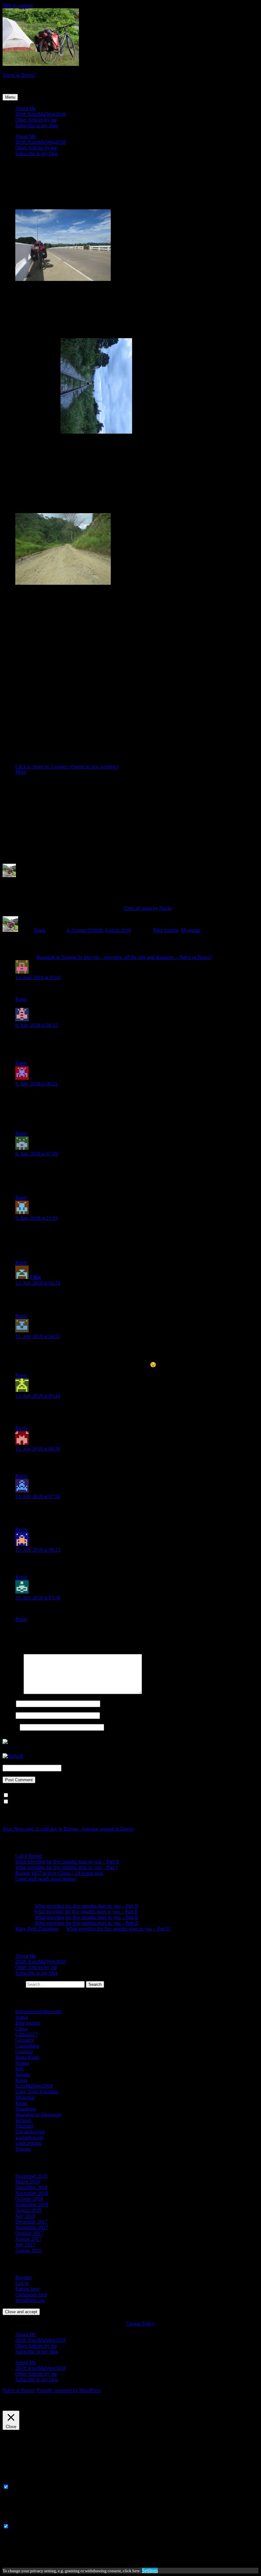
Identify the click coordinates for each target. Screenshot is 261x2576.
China (21, 2029)
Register (24, 2277)
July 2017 (25, 2245)
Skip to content (18, 5)
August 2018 (28, 2210)
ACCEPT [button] (48, 2408)
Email (8, 1715)
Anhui (22, 2017)
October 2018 (29, 2199)
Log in (22, 2283)
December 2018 (31, 2187)
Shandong (25, 2109)
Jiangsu (23, 2074)
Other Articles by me (36, 120)
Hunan (22, 2063)
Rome (21, 2103)
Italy (20, 2069)
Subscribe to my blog (37, 126)
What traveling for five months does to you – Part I (66, 1867)
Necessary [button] (13, 2481)
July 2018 (25, 2216)
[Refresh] (13, 1756)
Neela (40, 930)
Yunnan (23, 2149)
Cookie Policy (140, 2324)
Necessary (21, 2487)
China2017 (26, 2034)
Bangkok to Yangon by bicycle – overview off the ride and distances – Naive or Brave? (124, 957)
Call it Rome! (29, 1856)
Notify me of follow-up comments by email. (54, 1795)
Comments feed (31, 2295)
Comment (12, 1692)
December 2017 (31, 2222)
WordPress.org (30, 2300)
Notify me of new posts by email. (44, 1802)
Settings (150, 2570)
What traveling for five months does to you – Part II (67, 1862)
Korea (21, 2080)
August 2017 (28, 2239)
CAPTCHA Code (81, 1768)
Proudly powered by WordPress (69, 2390)
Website (11, 1727)
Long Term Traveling (37, 2092)
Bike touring (166, 930)
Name (9, 1703)
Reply (21, 999)
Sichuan (23, 2120)
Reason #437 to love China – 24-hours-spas (59, 1873)
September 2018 (32, 2205)
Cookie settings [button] (20, 2408)
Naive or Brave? (19, 75)
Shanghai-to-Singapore (38, 2115)
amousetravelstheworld (38, 2011)
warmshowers (29, 2137)
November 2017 (32, 2227)
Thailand (24, 2126)
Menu (10, 97)
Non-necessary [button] (18, 2520)
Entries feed (27, 2289)
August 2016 (28, 2250)
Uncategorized (30, 2132)
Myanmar (191, 930)
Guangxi (24, 2052)
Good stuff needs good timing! (46, 1879)
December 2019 (31, 2176)
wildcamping (28, 2143)
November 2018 (32, 2193)
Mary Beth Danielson (37, 1929)
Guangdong (27, 2046)
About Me (26, 108)
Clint (35, 1277)
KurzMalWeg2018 (34, 2086)
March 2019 (28, 2182)
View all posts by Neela (147, 908)
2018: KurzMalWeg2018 (40, 114)
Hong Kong (27, 2057)
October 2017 (29, 2233)
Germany (25, 2040)
